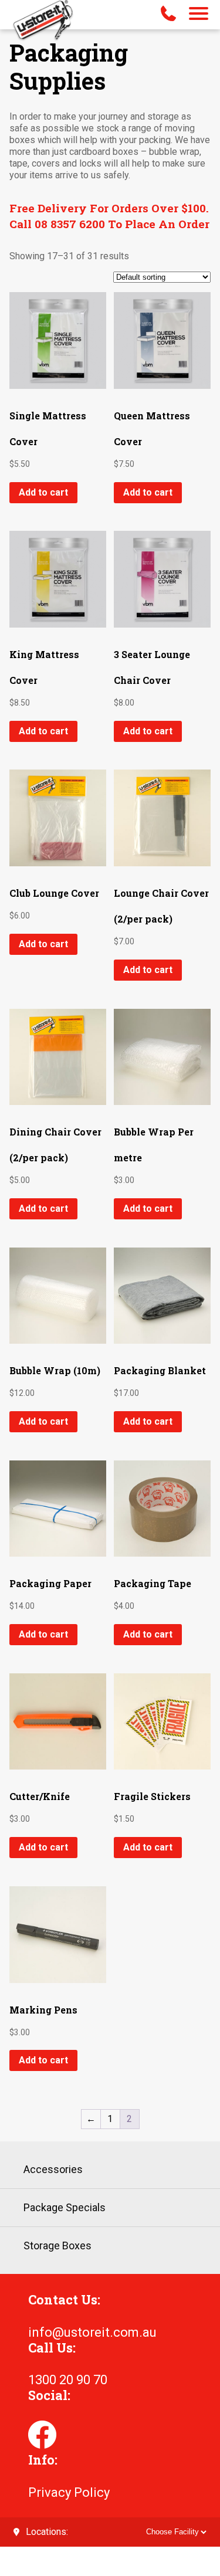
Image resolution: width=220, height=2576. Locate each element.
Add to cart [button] (43, 492)
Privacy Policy (69, 2492)
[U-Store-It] (43, 22)
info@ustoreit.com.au (92, 2332)
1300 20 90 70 (68, 2380)
